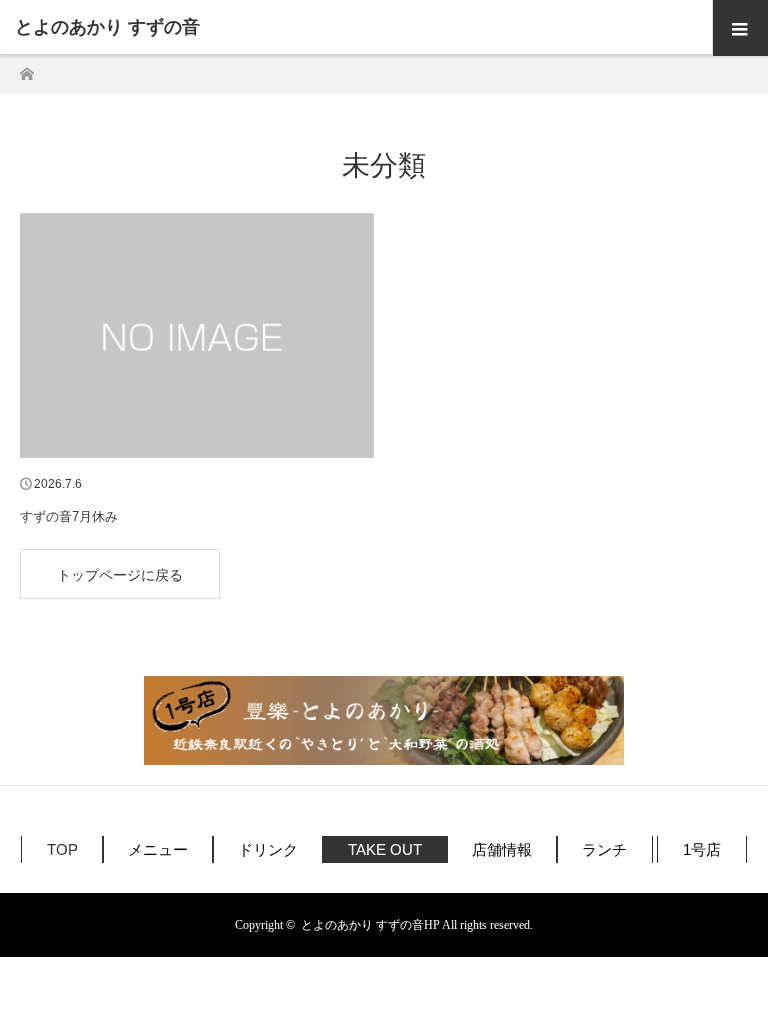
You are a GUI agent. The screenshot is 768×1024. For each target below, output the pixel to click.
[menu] (740, 28)
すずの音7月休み (69, 516)
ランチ (604, 849)
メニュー (158, 849)
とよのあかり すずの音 (107, 27)
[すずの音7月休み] (197, 336)
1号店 (702, 849)
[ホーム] (26, 68)
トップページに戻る (120, 575)
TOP (62, 849)
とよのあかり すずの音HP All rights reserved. (417, 925)
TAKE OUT (385, 849)
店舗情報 (502, 849)
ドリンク (268, 849)
